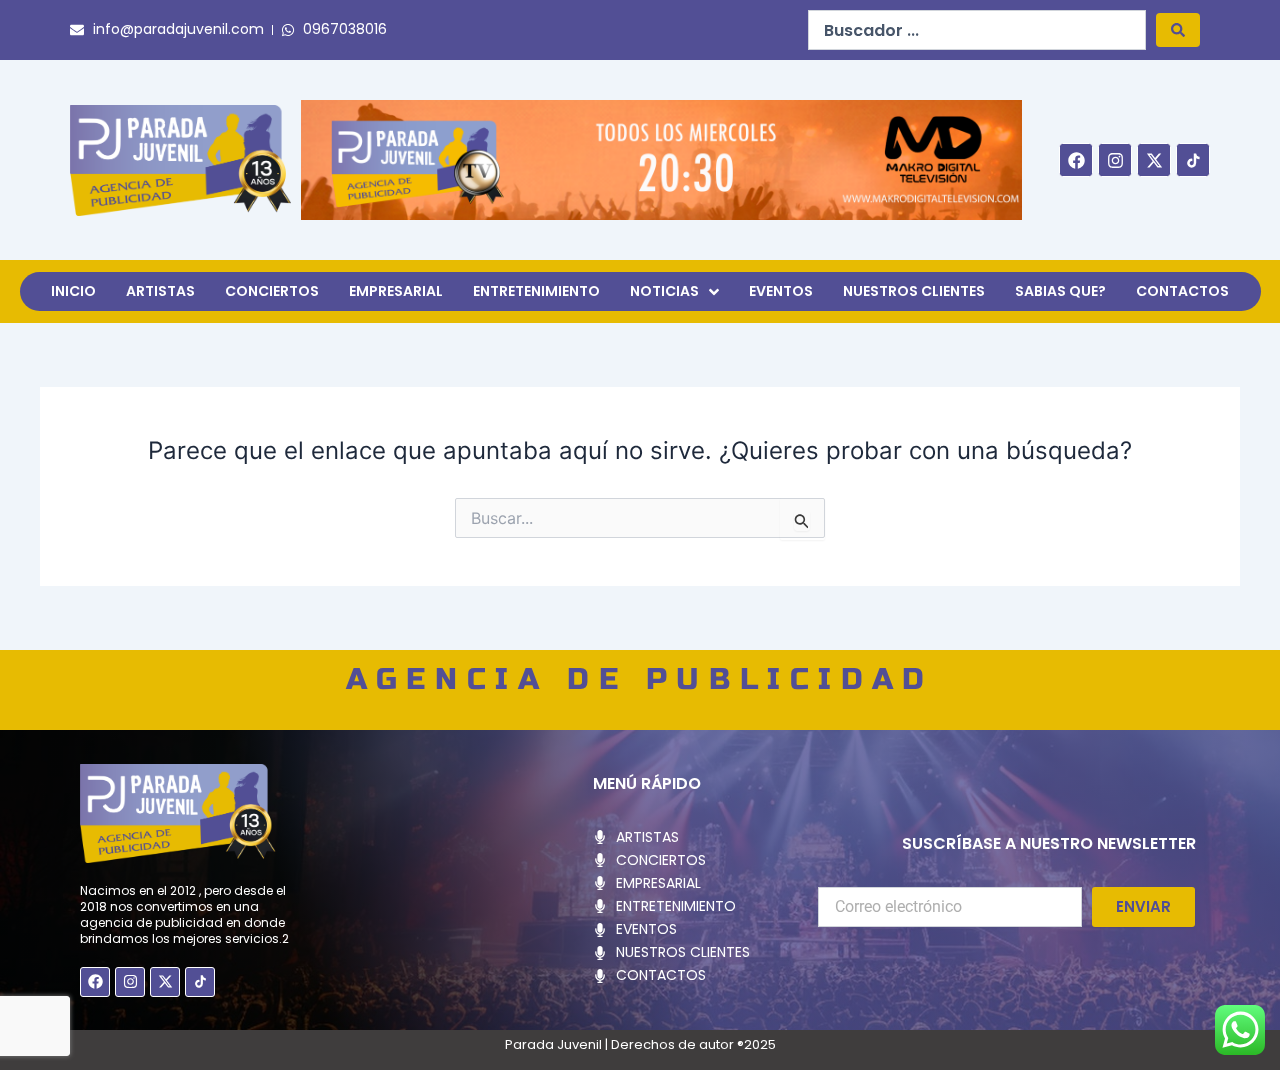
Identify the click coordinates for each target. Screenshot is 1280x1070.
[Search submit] (1178, 30)
